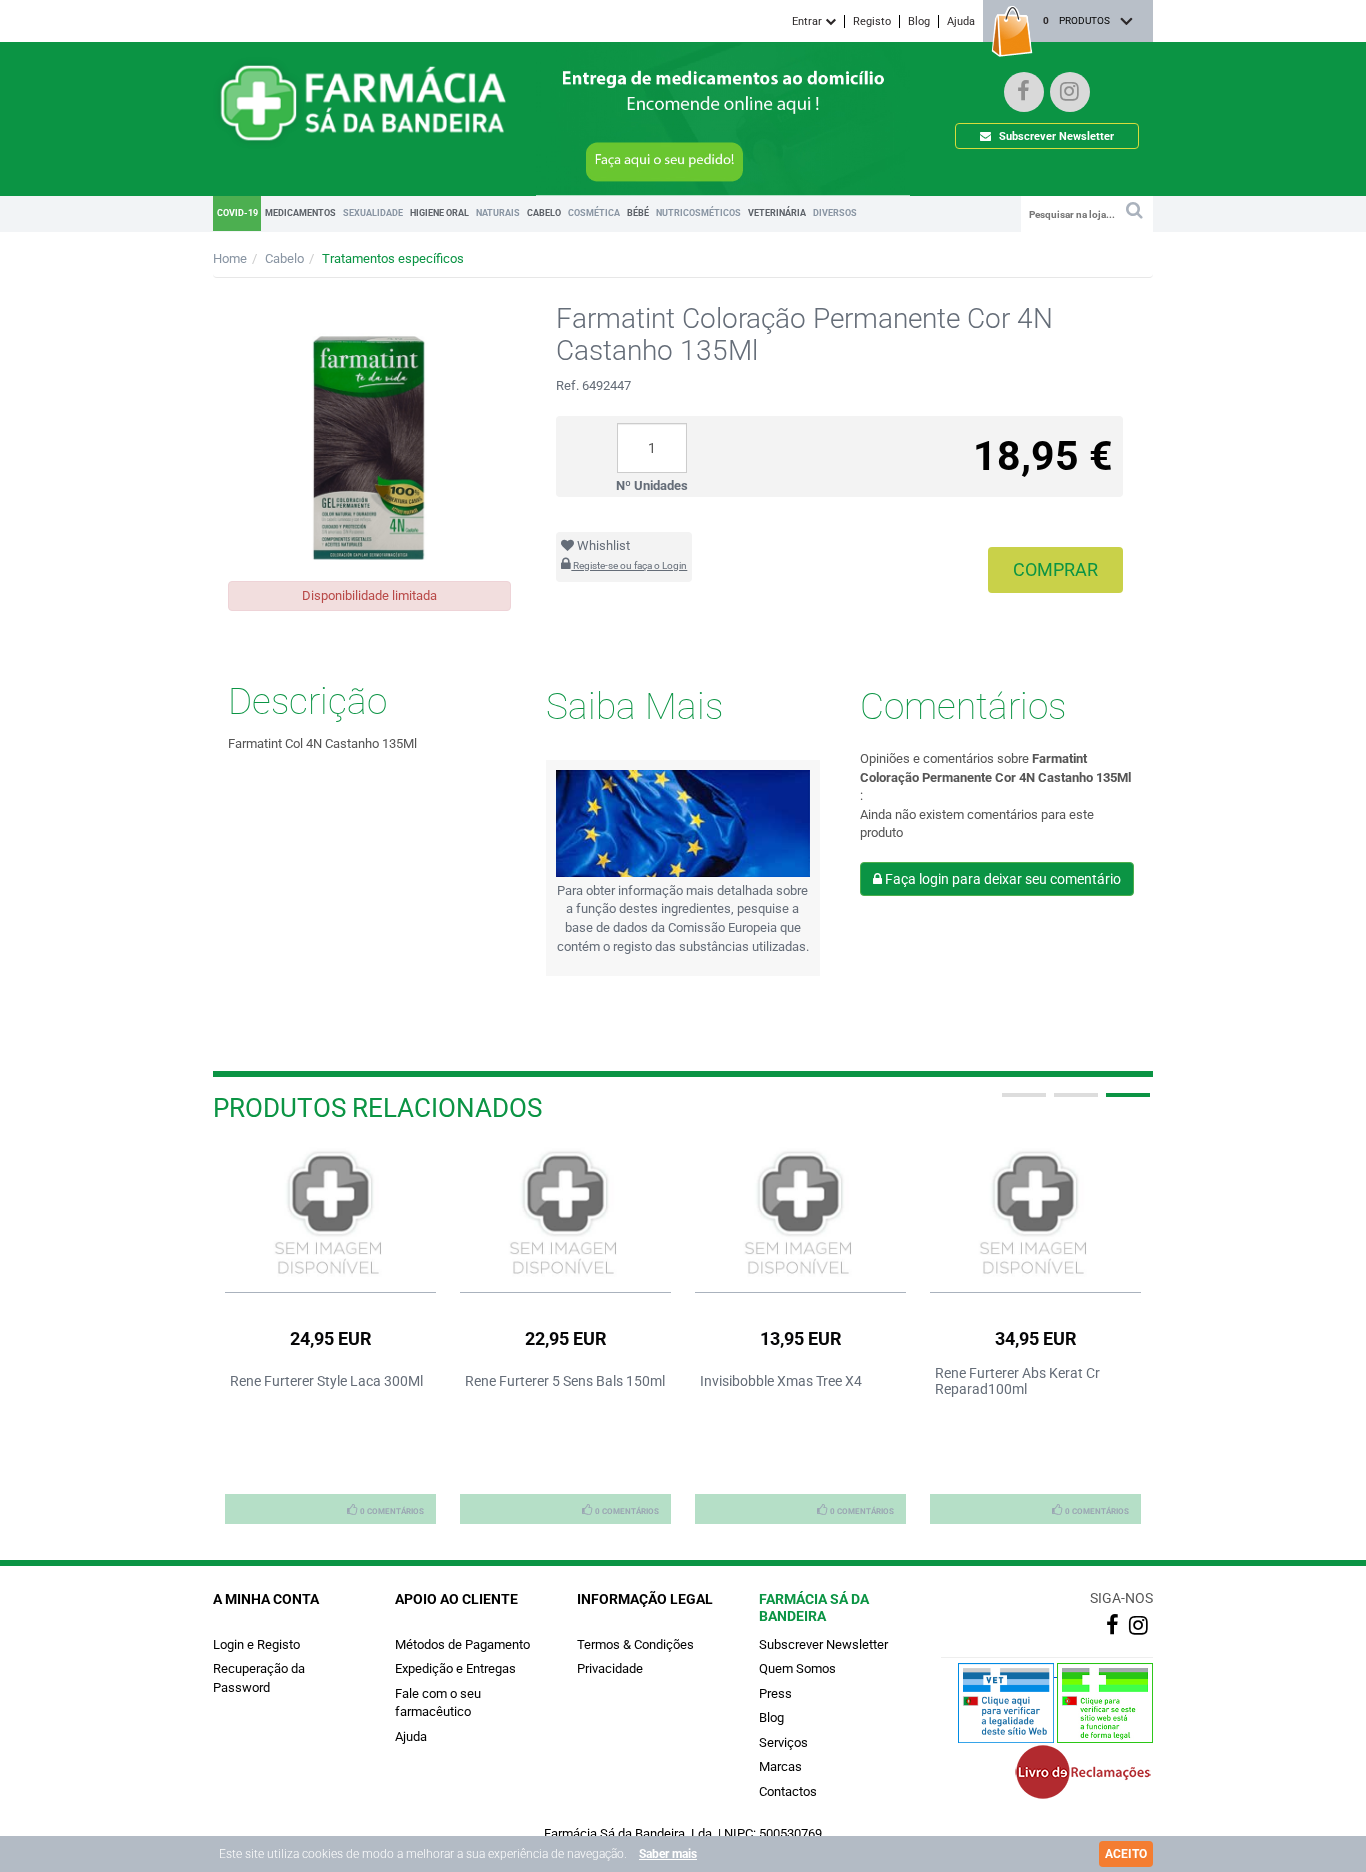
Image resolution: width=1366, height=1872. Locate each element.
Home (230, 258)
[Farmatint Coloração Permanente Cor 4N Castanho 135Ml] (369, 429)
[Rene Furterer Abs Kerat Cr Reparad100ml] (1035, 1214)
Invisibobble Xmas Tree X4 (781, 1381)
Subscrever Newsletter (1055, 136)
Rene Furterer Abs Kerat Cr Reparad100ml (1017, 1381)
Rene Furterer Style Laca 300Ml (326, 1381)
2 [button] (1074, 1103)
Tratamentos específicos (393, 258)
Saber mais (668, 1854)
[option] (330, 1335)
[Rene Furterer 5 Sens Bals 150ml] (565, 1214)
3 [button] (1126, 1103)
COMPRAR (1055, 569)
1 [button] (1022, 1103)
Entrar (808, 21)
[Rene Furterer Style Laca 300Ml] (330, 1214)
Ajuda (961, 21)
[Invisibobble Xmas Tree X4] (800, 1214)
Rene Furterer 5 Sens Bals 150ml (565, 1381)
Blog (919, 21)
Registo (872, 21)
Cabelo (284, 258)
